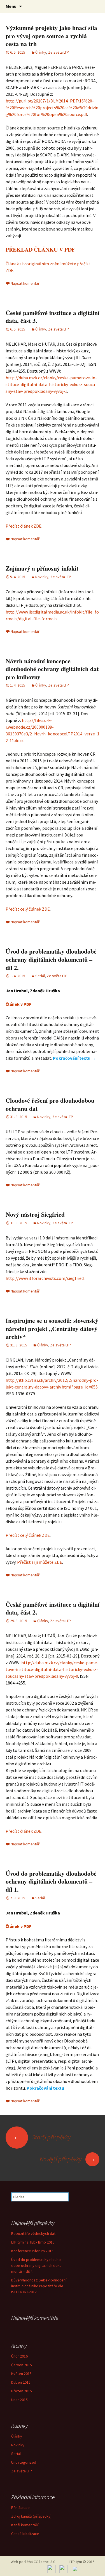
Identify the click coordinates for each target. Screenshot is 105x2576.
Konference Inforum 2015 (32, 2251)
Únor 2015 (19, 2400)
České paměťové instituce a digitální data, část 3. (53, 317)
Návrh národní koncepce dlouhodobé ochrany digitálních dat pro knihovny (52, 669)
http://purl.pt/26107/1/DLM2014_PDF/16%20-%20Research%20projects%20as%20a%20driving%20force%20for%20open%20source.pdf (52, 108)
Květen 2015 (21, 2374)
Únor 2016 (19, 2356)
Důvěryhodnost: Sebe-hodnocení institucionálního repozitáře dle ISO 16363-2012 (39, 2286)
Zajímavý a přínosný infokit (42, 568)
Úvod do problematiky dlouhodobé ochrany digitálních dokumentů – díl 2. (51, 959)
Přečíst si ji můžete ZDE (40, 1562)
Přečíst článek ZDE (24, 526)
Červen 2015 (22, 2365)
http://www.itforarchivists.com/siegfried (45, 1278)
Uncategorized (24, 2462)
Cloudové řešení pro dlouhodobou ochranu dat (50, 1104)
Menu (11, 6)
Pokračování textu (74, 1058)
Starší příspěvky (42, 2137)
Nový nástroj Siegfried (35, 1214)
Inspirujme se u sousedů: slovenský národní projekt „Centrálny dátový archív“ (52, 1328)
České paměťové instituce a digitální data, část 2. (53, 1608)
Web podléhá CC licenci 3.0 (33, 2562)
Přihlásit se (20, 2507)
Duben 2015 (21, 2382)
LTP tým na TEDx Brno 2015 (33, 2242)
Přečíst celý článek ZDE (28, 909)
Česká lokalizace (25, 2534)
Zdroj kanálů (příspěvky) (31, 2516)
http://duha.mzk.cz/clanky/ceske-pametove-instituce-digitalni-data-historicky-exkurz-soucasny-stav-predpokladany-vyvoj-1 (51, 384)
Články (41, 52)
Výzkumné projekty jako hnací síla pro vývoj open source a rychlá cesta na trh (51, 36)
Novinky (42, 577)
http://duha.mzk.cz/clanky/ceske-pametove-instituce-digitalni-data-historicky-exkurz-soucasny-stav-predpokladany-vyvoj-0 (52, 1669)
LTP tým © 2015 (82, 2562)
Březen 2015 (22, 2391)
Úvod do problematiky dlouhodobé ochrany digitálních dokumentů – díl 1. (51, 1881)
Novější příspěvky (68, 2159)
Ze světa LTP (59, 52)
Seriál (40, 976)
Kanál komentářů (25, 2525)
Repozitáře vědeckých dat (33, 2233)
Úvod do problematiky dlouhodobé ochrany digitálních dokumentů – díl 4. (37, 2265)
